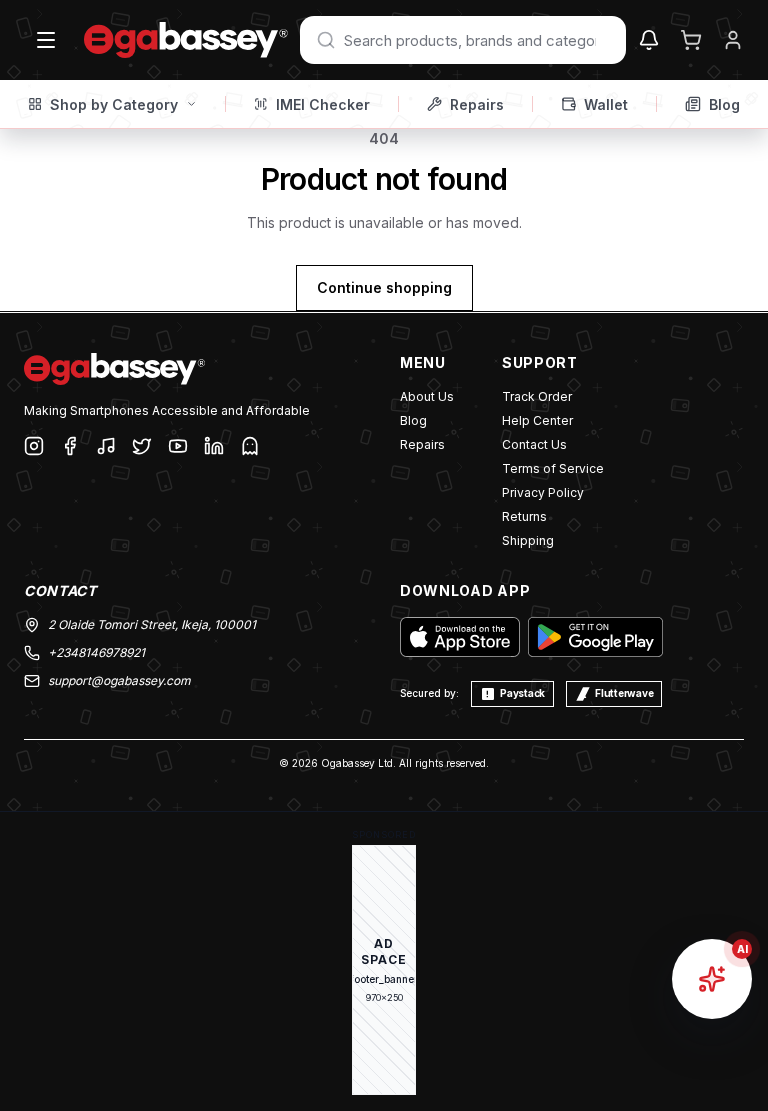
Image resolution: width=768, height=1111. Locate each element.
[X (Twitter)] (142, 446)
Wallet (606, 104)
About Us (427, 396)
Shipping (528, 540)
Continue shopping (384, 287)
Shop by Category (114, 104)
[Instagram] (34, 446)
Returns (524, 516)
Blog (724, 104)
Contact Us (534, 444)
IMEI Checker (323, 104)
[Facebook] (70, 446)
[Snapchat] (250, 446)
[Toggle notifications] (649, 40)
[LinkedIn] (214, 446)
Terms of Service (553, 468)
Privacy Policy (543, 492)
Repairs (477, 104)
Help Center (537, 420)
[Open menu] (46, 40)
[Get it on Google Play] (595, 637)
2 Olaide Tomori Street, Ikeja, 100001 (152, 624)
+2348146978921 (96, 652)
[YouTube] (178, 446)
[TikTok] (106, 446)
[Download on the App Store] (460, 637)
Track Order (537, 396)
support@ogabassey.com (119, 680)
